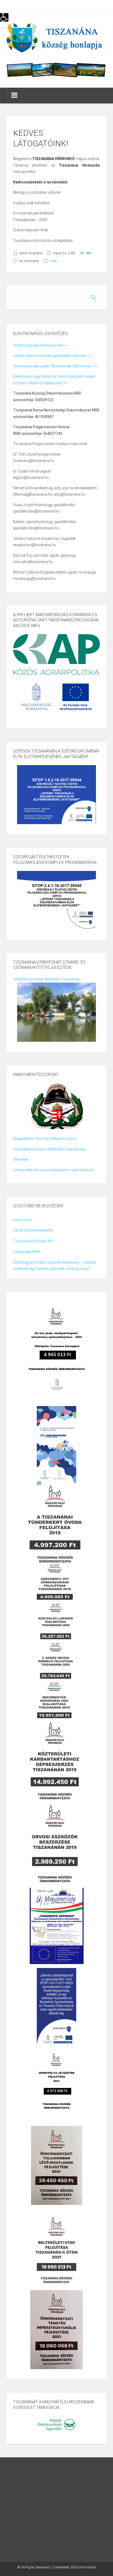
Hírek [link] (53, 261)
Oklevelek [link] (21, 1159)
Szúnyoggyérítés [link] (27, 1252)
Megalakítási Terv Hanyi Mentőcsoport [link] (45, 1139)
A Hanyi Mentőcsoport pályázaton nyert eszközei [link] (53, 1170)
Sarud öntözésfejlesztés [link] (33, 1230)
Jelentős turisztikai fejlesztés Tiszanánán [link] (47, 979)
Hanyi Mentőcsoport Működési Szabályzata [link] (49, 1149)
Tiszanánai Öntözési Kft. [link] (33, 1241)
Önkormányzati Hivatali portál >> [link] (40, 345)
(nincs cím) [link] (23, 1220)
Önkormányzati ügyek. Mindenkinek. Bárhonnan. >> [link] (55, 366)
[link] (4, 17)
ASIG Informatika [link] (83, 2567)
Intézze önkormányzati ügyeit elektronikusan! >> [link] (52, 356)
